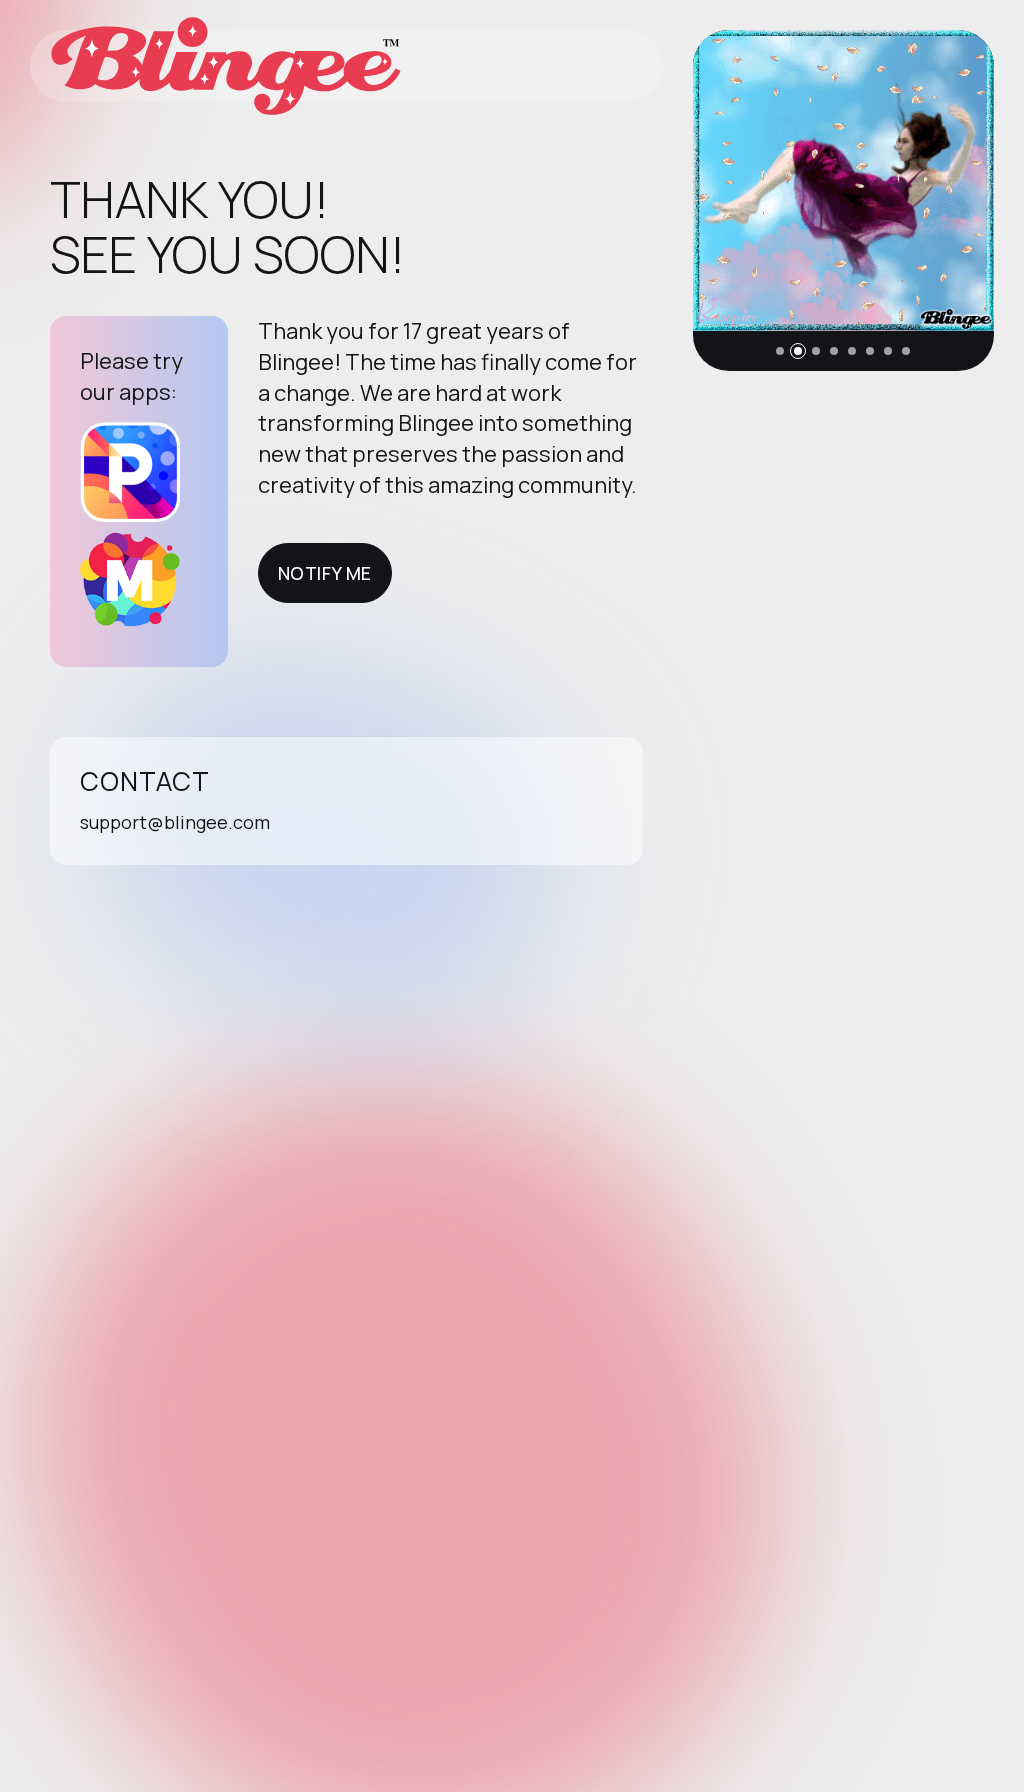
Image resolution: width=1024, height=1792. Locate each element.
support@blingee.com (175, 822)
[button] (780, 351)
